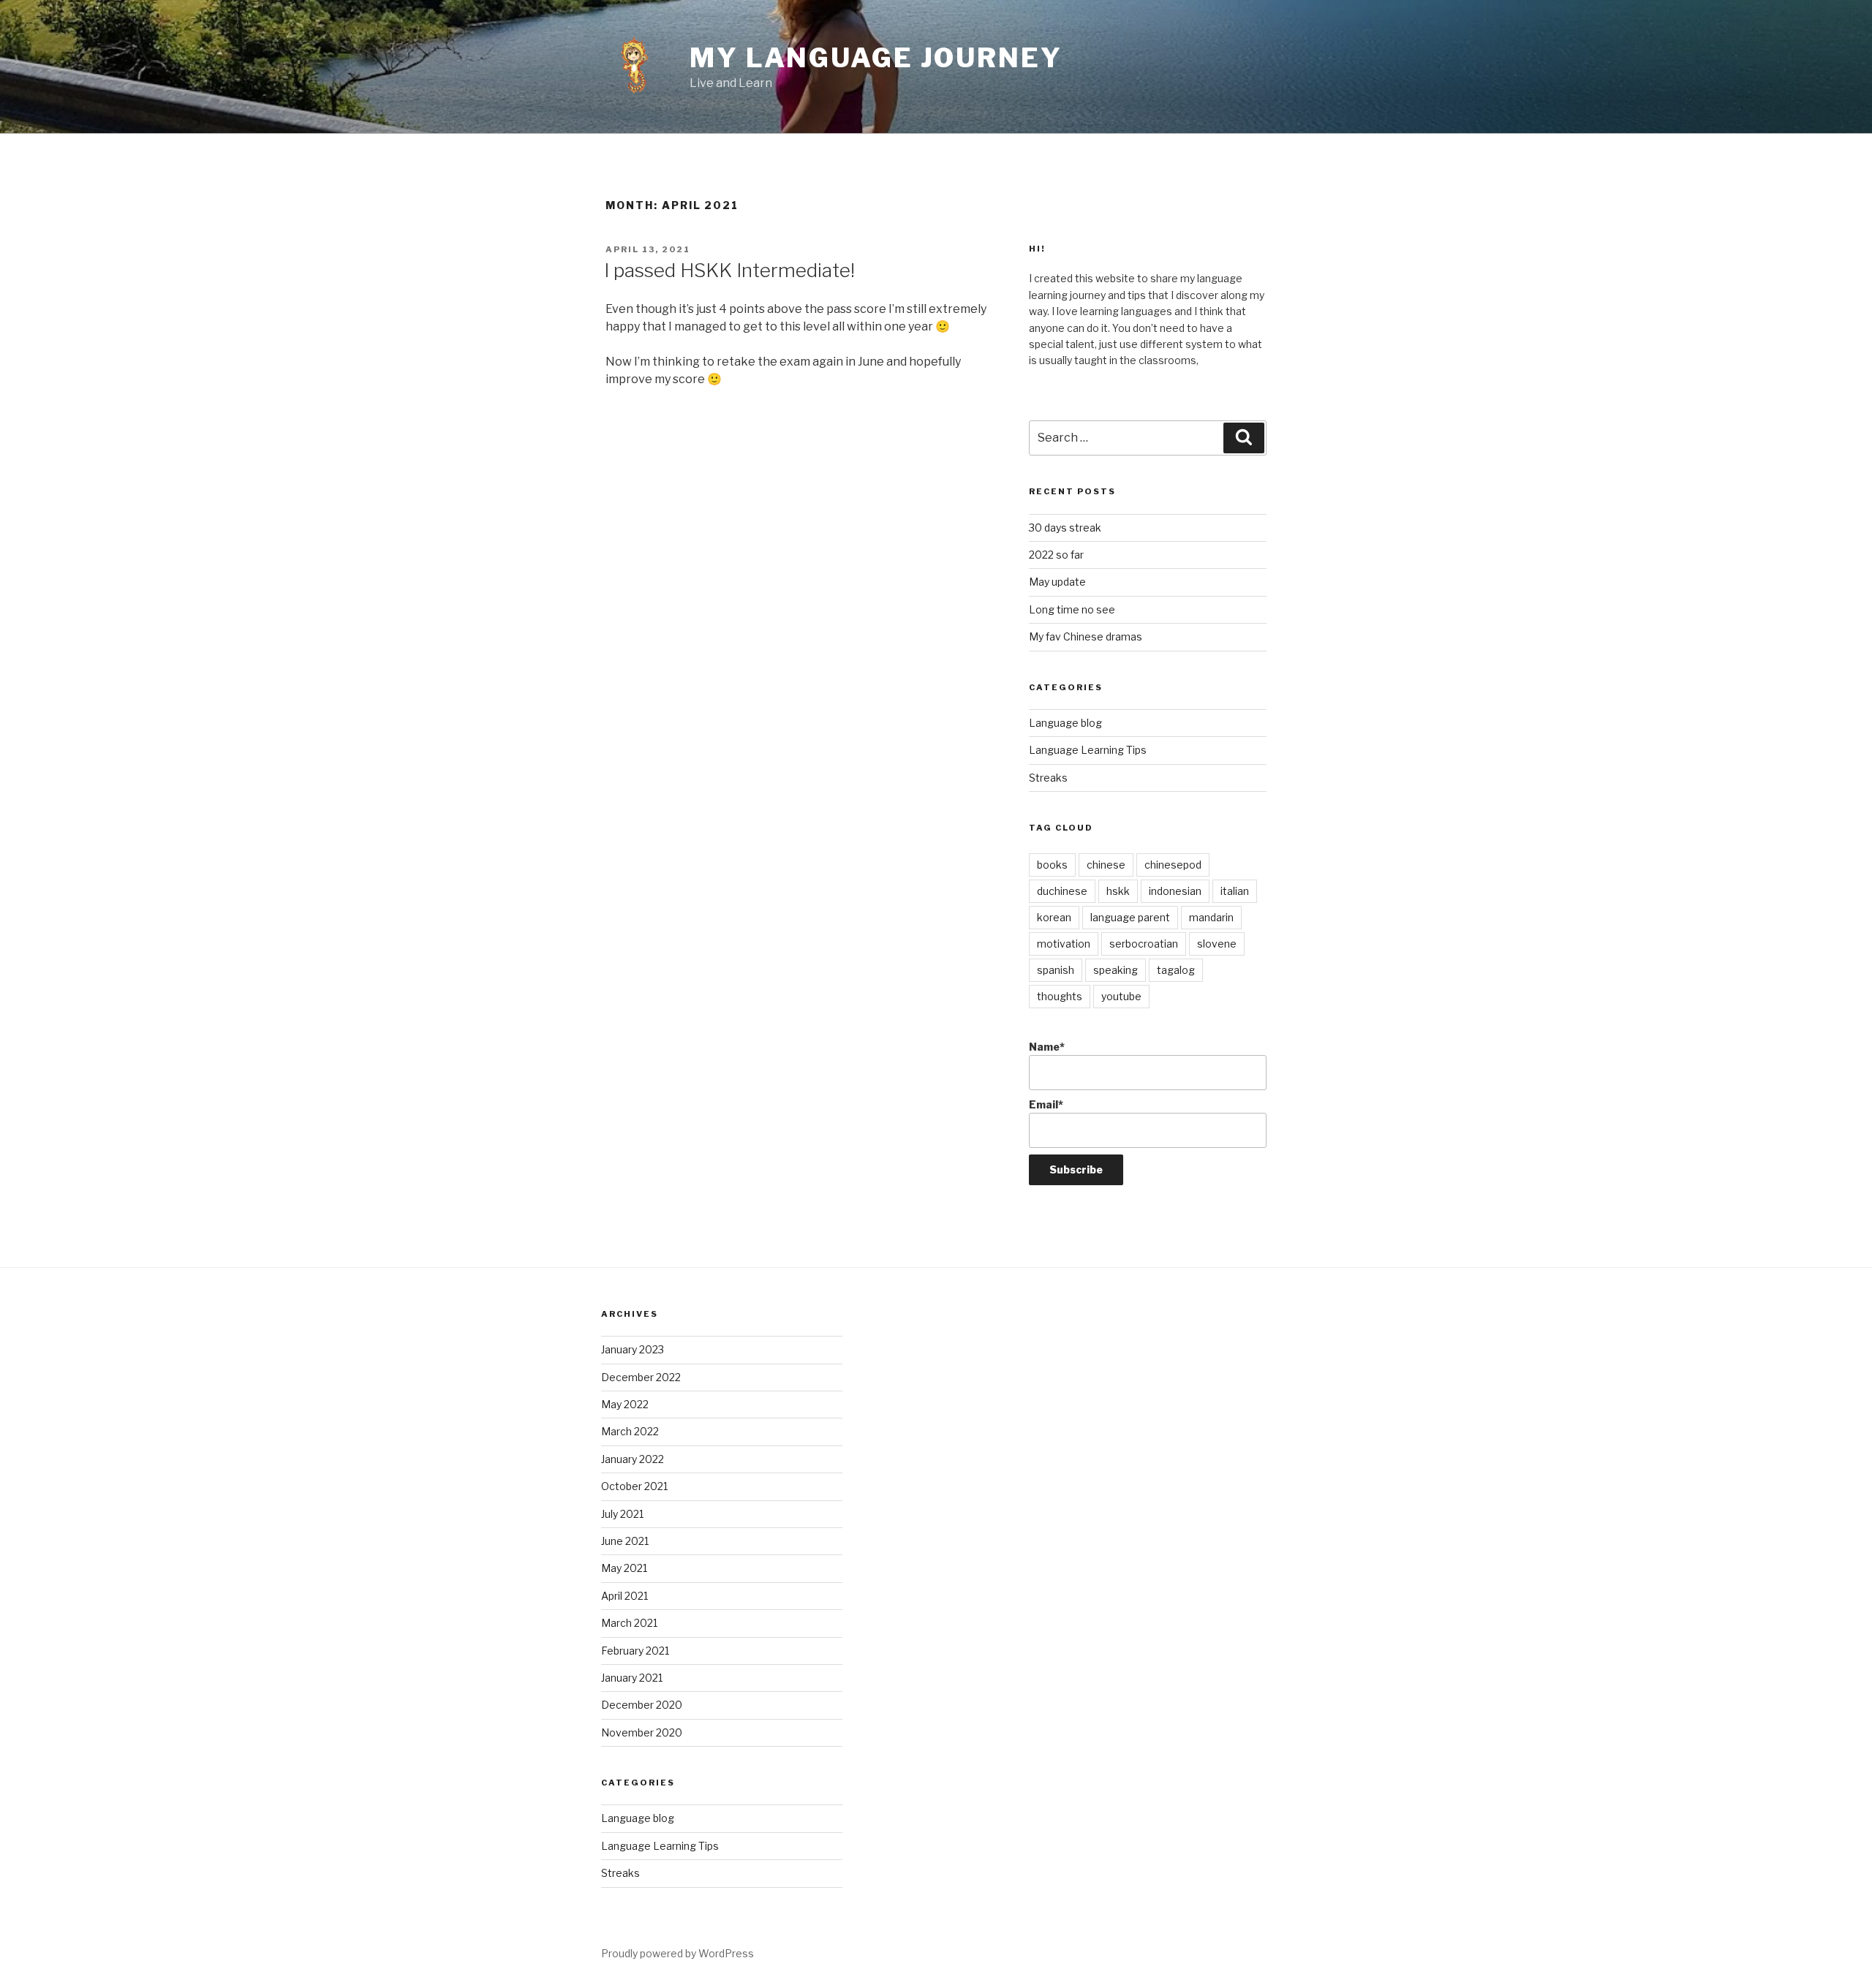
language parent (1130, 917)
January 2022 (633, 1459)
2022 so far (1056, 555)
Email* (1046, 1104)
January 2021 (632, 1678)
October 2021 (634, 1486)
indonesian (1175, 891)
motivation (1064, 944)
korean (1054, 917)
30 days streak (1065, 528)
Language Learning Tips (1088, 750)
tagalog (1176, 970)
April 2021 (624, 1596)
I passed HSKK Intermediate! (729, 270)
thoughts (1060, 996)
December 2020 (642, 1705)
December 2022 (641, 1377)
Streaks (1048, 778)
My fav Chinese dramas (1086, 636)
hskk (1118, 891)
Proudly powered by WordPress (678, 1953)
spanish (1056, 970)
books (1052, 865)
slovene (1217, 944)
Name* (1047, 1047)
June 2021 (625, 1541)
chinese (1106, 865)
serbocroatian (1144, 944)
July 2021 (622, 1514)
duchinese (1062, 891)
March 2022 (630, 1431)
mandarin (1211, 917)
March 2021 (629, 1623)
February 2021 (635, 1651)
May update (1057, 582)
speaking (1116, 970)
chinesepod (1173, 865)
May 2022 (625, 1404)
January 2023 (633, 1349)
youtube (1121, 996)
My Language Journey (876, 58)
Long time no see (1072, 609)
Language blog (1065, 723)
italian (1235, 891)
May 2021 (624, 1568)
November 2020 (642, 1732)
